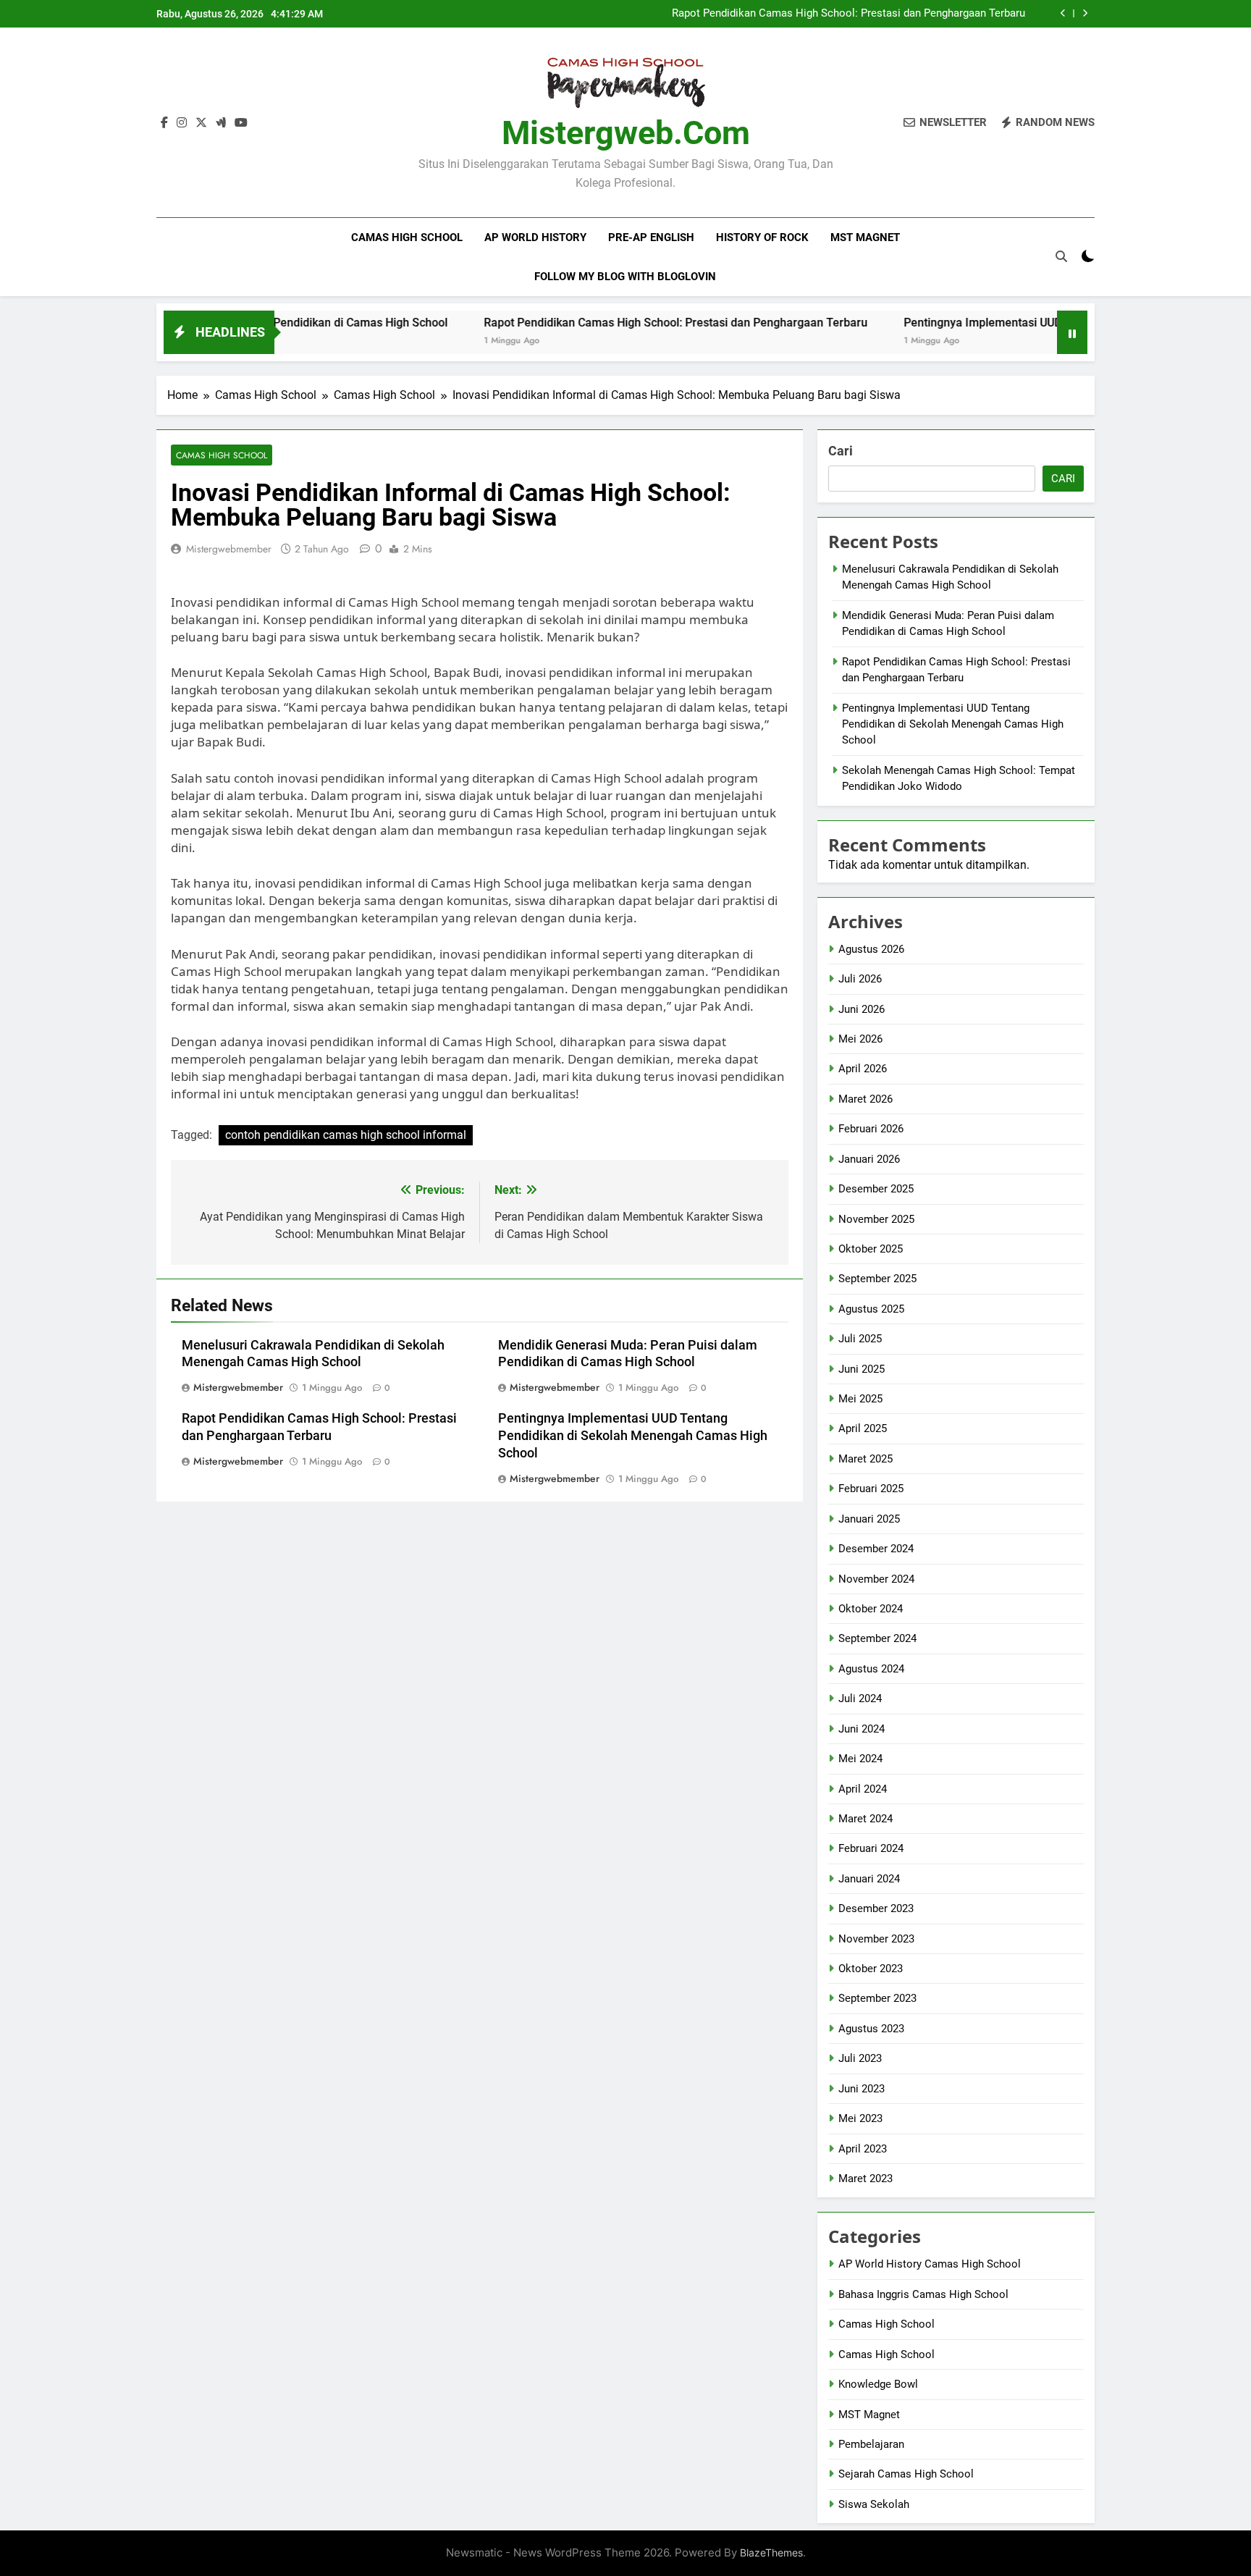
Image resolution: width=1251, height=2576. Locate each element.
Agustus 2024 (871, 1669)
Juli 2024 (860, 1699)
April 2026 (863, 1069)
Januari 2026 (869, 1159)
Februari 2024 (871, 1848)
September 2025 (877, 1279)
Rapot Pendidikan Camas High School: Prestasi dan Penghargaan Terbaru (848, 14)
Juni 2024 (862, 1729)
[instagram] (182, 123)
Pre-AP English (651, 237)
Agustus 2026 (871, 949)
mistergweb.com (626, 133)
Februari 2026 (871, 1129)
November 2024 (876, 1579)
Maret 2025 (865, 1459)
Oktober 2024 (871, 1609)
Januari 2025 (869, 1519)
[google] (221, 123)
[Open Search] (1061, 256)
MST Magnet (865, 237)
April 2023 (863, 2149)
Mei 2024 (860, 1759)
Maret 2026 (865, 1099)
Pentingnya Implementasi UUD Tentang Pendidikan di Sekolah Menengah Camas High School (633, 1436)
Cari (841, 451)
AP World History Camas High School (930, 2264)
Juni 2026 (862, 1009)
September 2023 (877, 1998)
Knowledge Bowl (878, 2384)
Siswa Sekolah (874, 2504)
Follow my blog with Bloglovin (625, 277)
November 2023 (876, 1939)
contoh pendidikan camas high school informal (346, 1135)
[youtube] (241, 123)
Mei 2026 (860, 1039)
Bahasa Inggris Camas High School (923, 2294)
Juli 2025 (860, 1339)
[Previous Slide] (1063, 13)
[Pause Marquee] (1072, 332)
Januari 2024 (869, 1879)
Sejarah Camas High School (906, 2474)
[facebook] (164, 123)
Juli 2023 (860, 2058)
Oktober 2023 (871, 1969)
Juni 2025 (862, 1369)
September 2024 (877, 1638)
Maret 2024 (865, 1819)
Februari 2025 (871, 1489)
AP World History (535, 237)
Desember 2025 (876, 1189)
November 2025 (876, 1219)
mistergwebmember (229, 549)
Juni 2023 (862, 2089)
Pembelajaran (871, 2444)
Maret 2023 (865, 2179)
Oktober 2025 (871, 1249)
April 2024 (863, 1789)
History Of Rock (762, 237)
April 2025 (863, 1428)
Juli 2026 (860, 979)
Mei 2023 (860, 2118)
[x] (201, 123)
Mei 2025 (860, 1399)
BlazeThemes (771, 2552)
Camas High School (407, 237)
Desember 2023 (876, 1908)
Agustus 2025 (871, 1309)
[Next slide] (1085, 13)
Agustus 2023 (871, 2029)
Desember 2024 (876, 1549)
